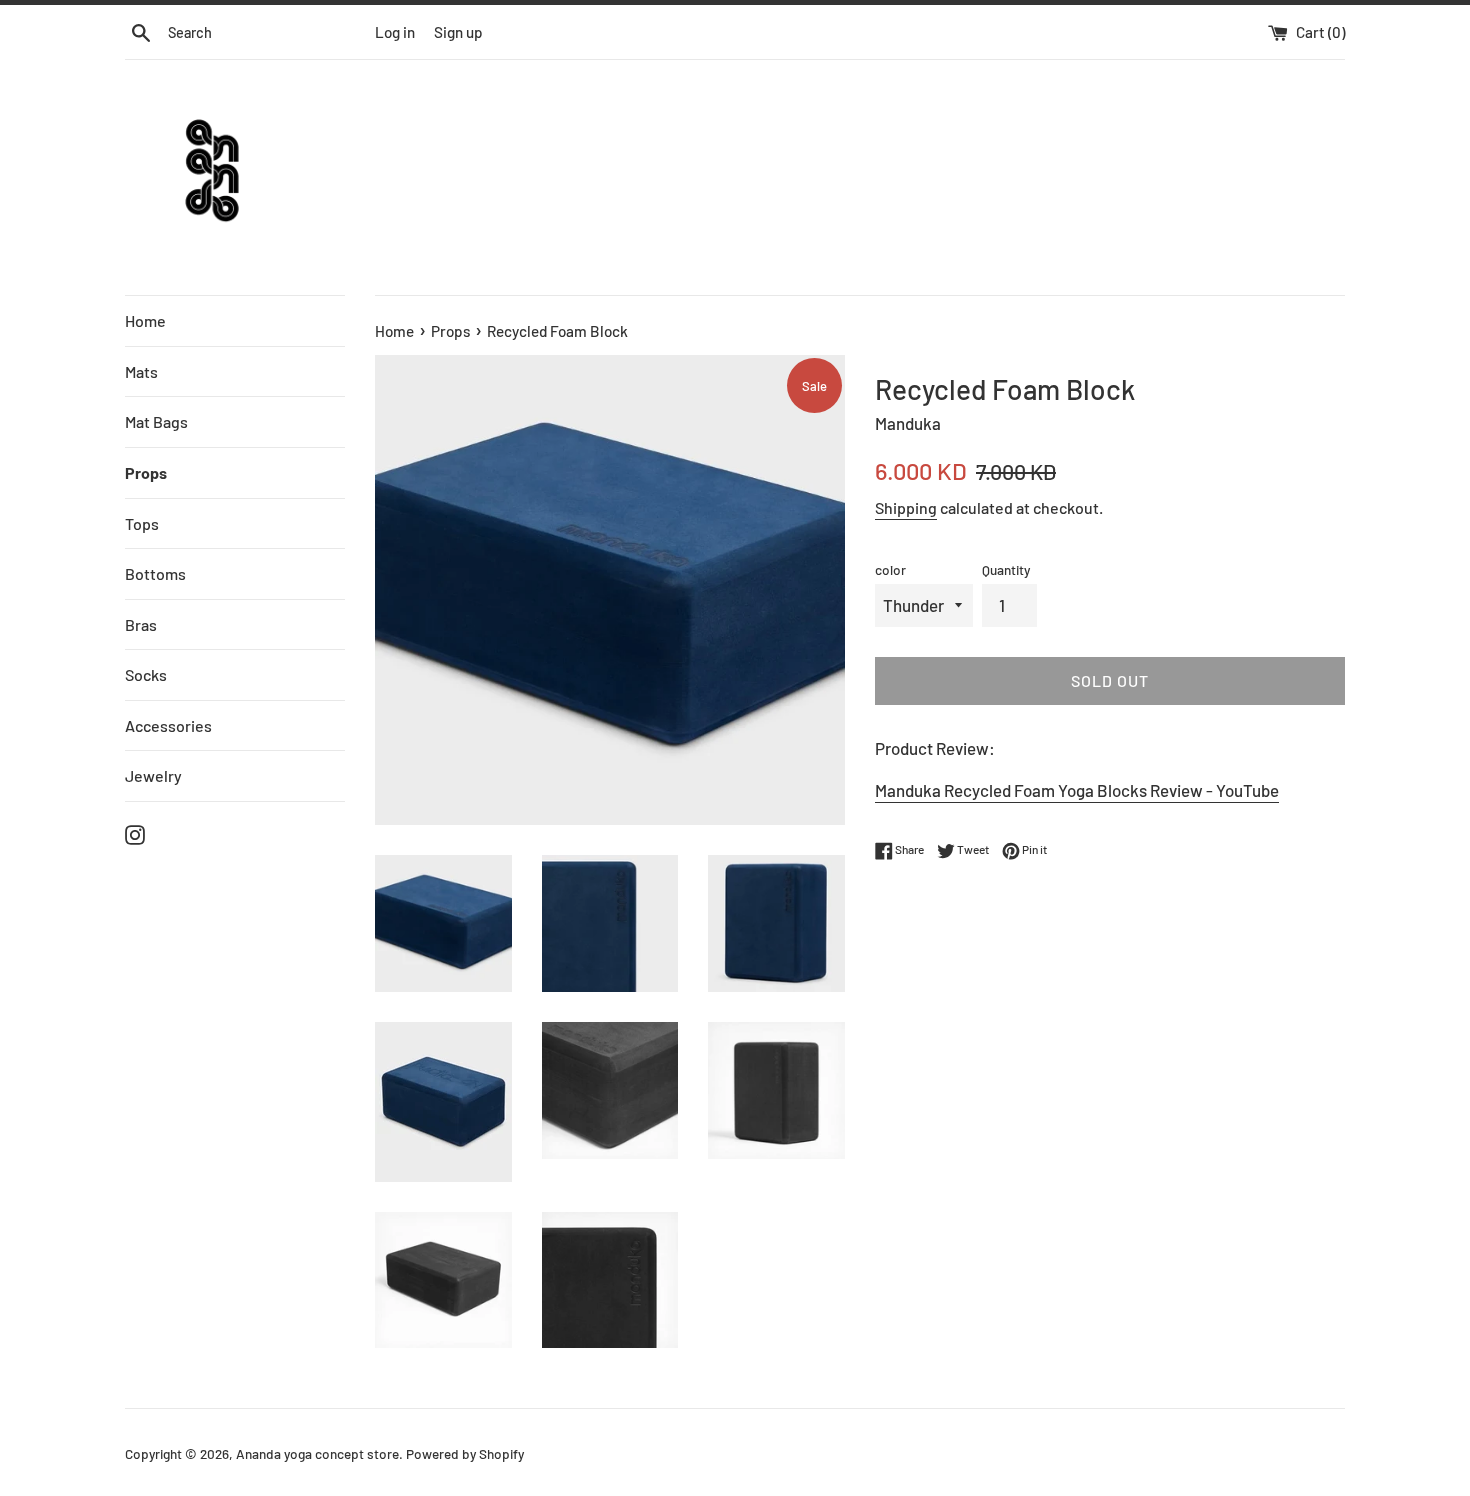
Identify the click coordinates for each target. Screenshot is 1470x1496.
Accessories (168, 725)
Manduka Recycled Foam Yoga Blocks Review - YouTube (1077, 790)
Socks (146, 674)
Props (146, 472)
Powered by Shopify (465, 1453)
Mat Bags (156, 421)
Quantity (1006, 569)
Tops (142, 523)
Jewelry (153, 775)
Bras (141, 624)
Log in (395, 32)
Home (145, 320)
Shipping (906, 507)
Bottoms (155, 573)
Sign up (458, 32)
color (890, 569)
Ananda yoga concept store (317, 1453)
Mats (141, 371)
